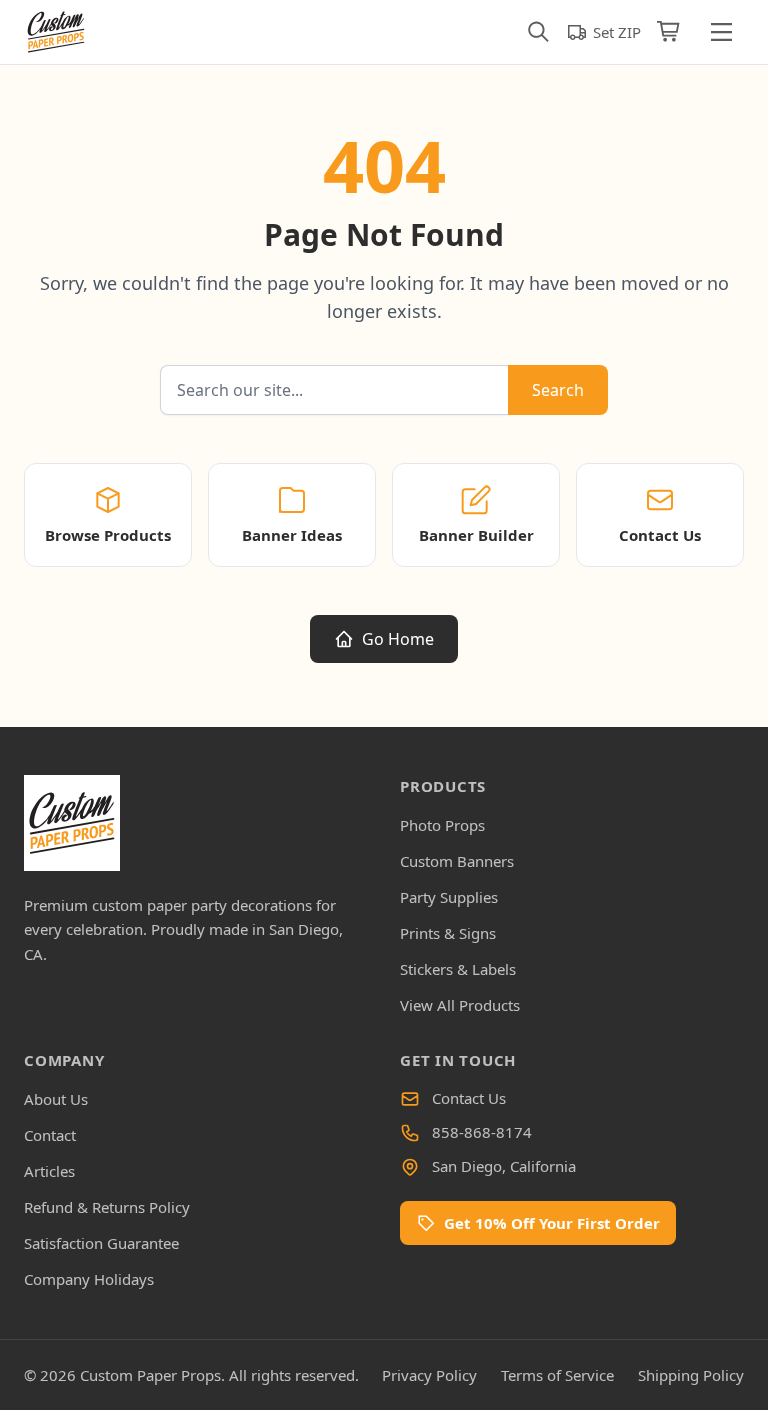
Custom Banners (457, 861)
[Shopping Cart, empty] (669, 32)
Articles (49, 1171)
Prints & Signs (448, 933)
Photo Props (442, 825)
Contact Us (469, 1098)
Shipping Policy (691, 1375)
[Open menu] (721, 32)
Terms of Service (557, 1375)
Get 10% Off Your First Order (552, 1223)
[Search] (538, 32)
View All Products (460, 1005)
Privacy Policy (429, 1375)
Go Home (398, 639)
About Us (56, 1099)
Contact (50, 1135)
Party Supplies (449, 897)
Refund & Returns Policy (107, 1207)
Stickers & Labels (458, 969)
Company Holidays (89, 1279)
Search (558, 390)
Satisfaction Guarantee (101, 1243)
